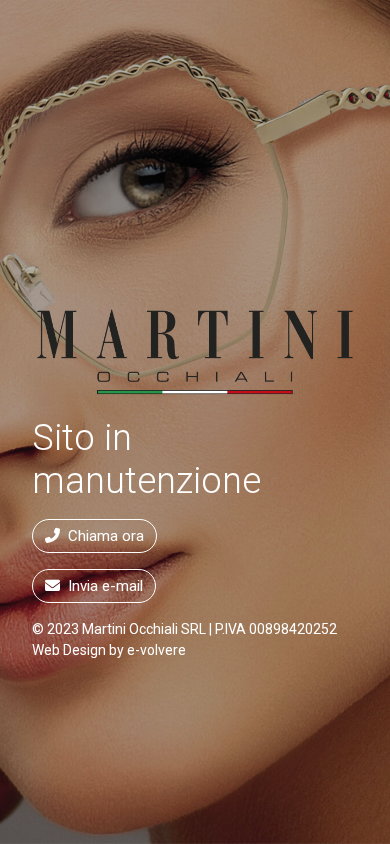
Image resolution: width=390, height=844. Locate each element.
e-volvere (156, 650)
